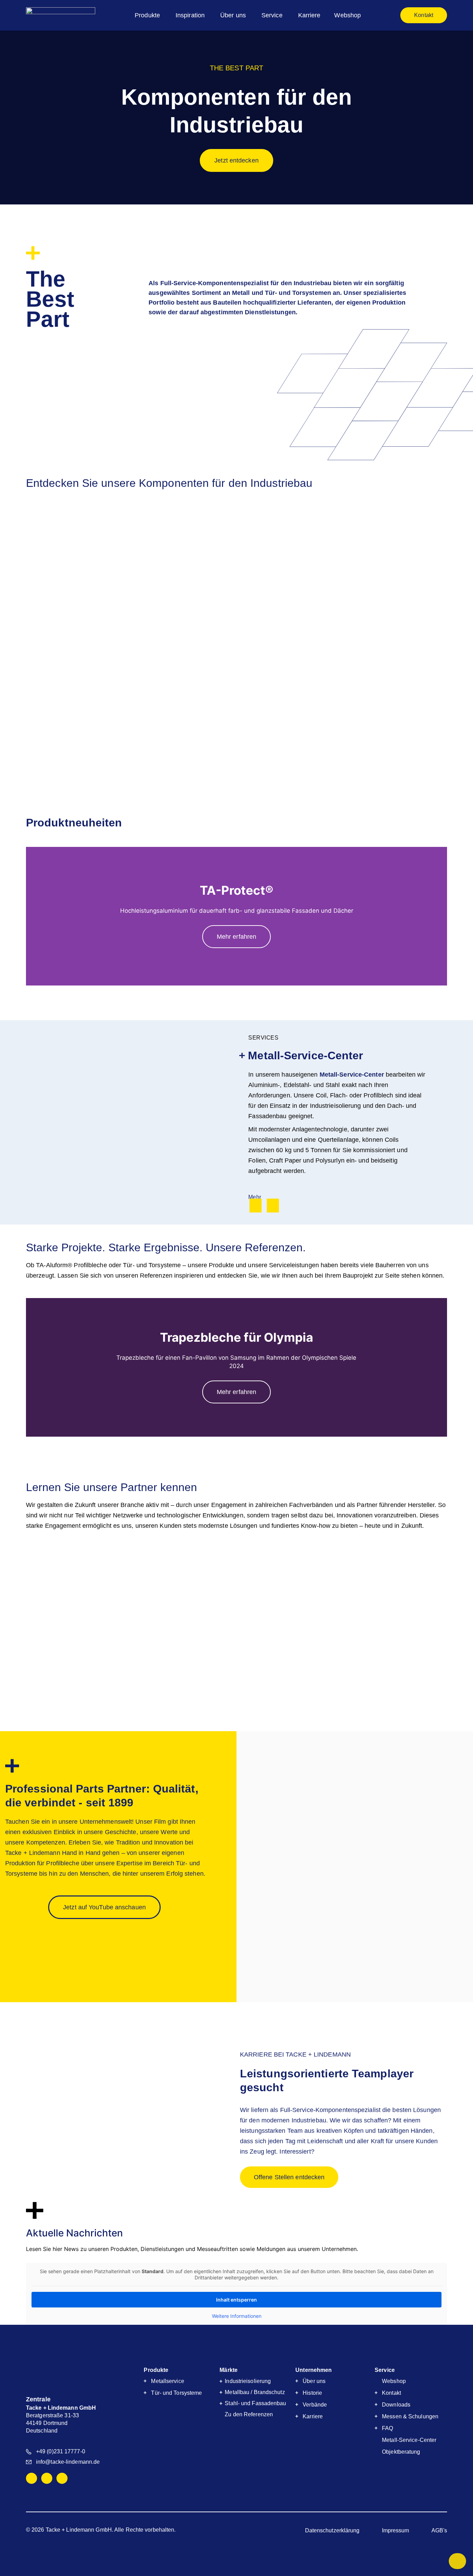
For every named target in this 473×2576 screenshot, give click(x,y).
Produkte (156, 2370)
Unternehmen (314, 2370)
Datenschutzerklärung (332, 2530)
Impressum (396, 2530)
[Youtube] (62, 2478)
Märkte (229, 2370)
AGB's (439, 2530)
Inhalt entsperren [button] (237, 2300)
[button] (7, 118)
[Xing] (47, 2478)
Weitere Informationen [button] (237, 2316)
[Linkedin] (32, 2478)
